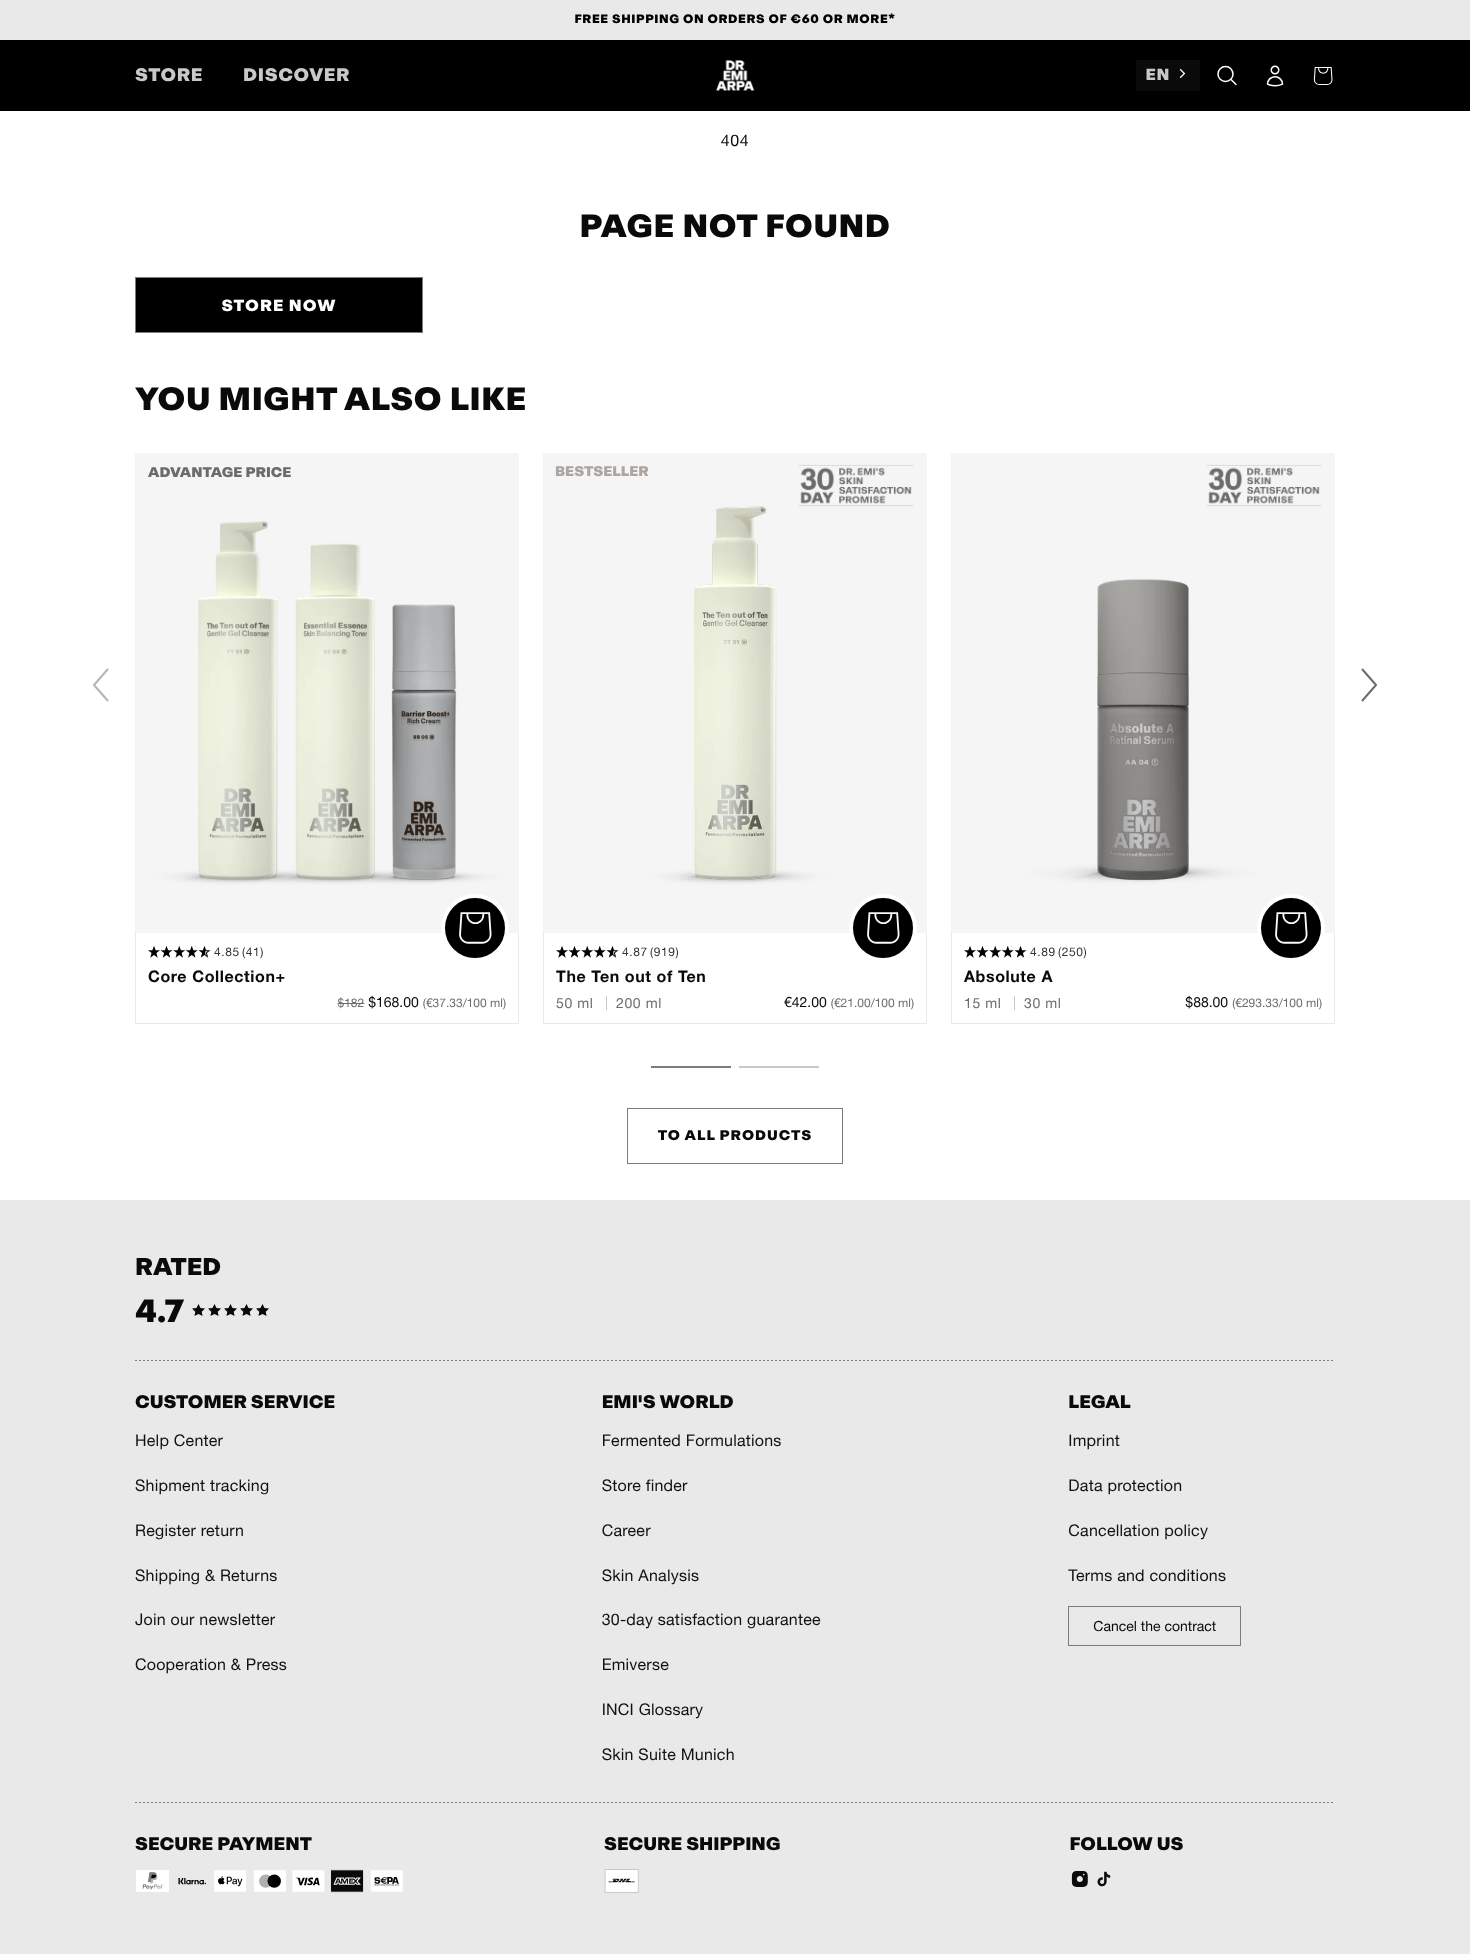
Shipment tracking (202, 1486)
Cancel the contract (1154, 1626)
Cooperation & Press (211, 1665)
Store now (278, 305)
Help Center (179, 1441)
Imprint (1094, 1441)
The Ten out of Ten (631, 977)
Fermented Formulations (692, 1441)
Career (626, 1531)
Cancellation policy (1138, 1531)
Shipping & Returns (206, 1576)
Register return (189, 1531)
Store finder (645, 1486)
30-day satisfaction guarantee (711, 1620)
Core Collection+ (217, 977)
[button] (1227, 76)
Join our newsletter (205, 1620)
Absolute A (1008, 977)
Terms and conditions (1147, 1576)
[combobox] (1168, 75)
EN (1158, 74)
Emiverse (635, 1665)
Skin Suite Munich (668, 1755)
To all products (735, 1135)
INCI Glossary (653, 1710)
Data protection (1125, 1486)
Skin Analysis (651, 1576)
